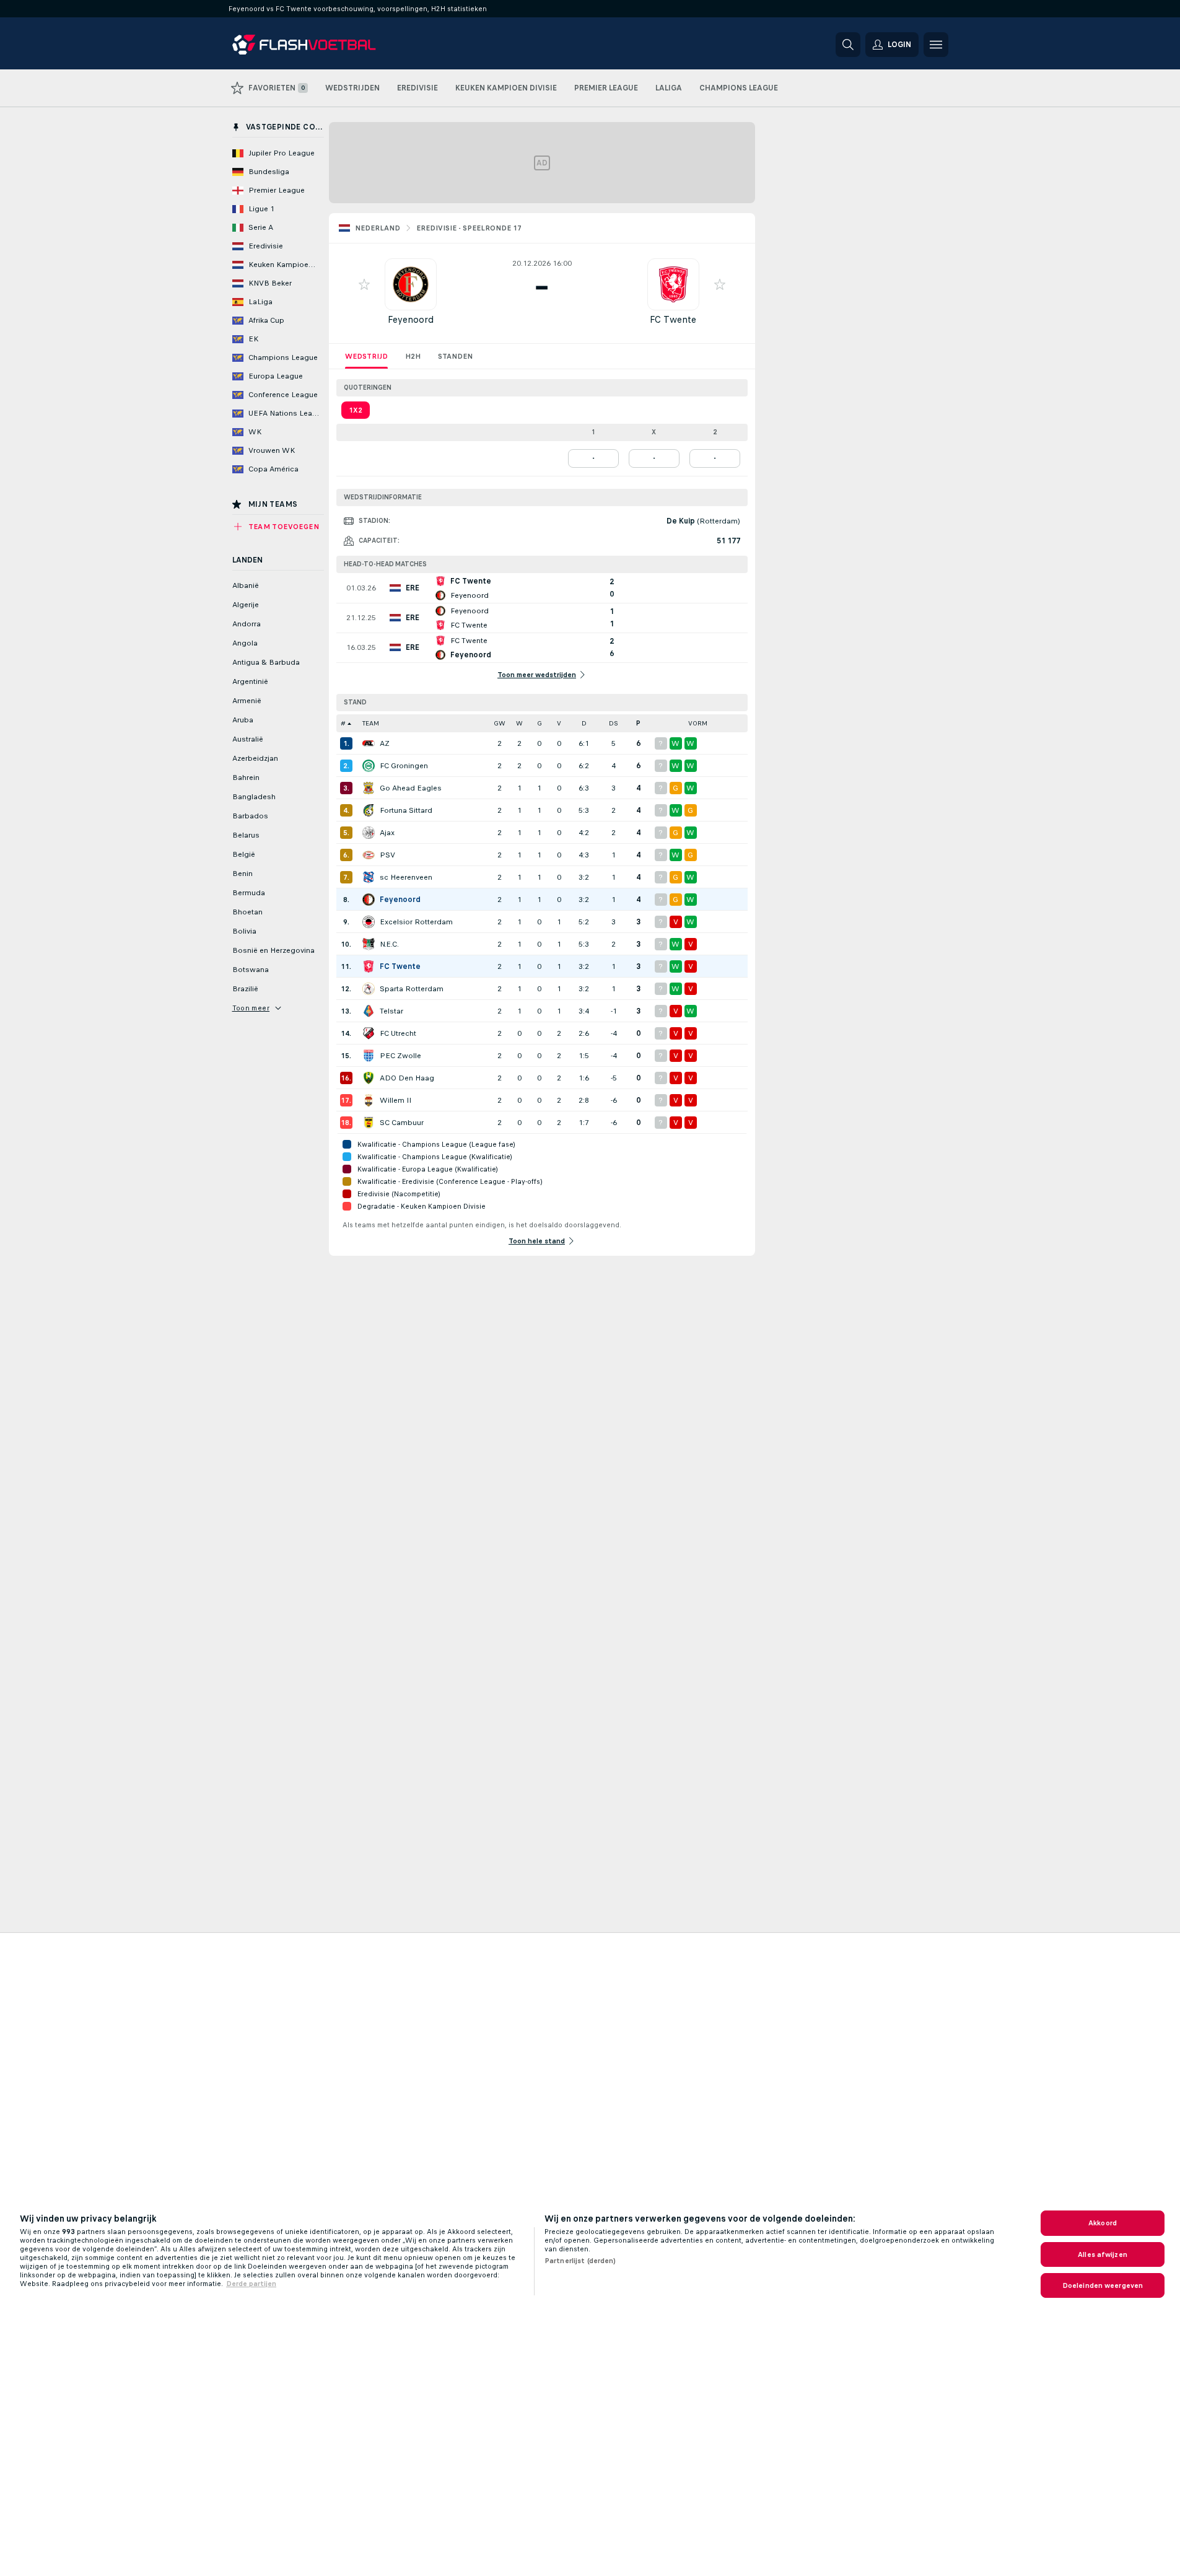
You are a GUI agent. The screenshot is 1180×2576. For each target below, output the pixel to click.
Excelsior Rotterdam (416, 922)
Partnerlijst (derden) (580, 2261)
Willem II (396, 1100)
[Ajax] (369, 833)
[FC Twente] (369, 966)
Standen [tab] (455, 356)
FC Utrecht (398, 1033)
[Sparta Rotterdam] (369, 989)
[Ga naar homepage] (317, 45)
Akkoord (1103, 2223)
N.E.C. (389, 944)
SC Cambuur (402, 1123)
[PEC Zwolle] (369, 1056)
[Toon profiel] (411, 284)
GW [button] (500, 723)
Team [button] (371, 723)
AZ (385, 743)
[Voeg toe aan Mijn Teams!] (364, 284)
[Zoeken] (848, 45)
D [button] (584, 723)
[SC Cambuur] (369, 1123)
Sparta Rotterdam (412, 989)
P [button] (638, 723)
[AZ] (369, 743)
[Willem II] (369, 1100)
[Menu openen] (936, 45)
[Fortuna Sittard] (369, 810)
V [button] (559, 723)
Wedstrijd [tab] (366, 356)
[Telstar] (369, 1011)
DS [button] (614, 723)
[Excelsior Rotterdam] (369, 922)
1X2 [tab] (356, 410)
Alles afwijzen (1103, 2254)
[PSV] (369, 855)
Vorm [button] (698, 723)
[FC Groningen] (369, 766)
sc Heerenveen (406, 877)
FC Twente (673, 319)
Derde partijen (251, 2284)
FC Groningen (404, 766)
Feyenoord (411, 319)
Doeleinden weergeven (1103, 2285)
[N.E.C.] (369, 944)
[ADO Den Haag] (369, 1078)
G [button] (540, 723)
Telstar (391, 1011)
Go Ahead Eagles (411, 788)
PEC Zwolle (400, 1056)
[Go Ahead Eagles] (369, 788)
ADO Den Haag (407, 1078)
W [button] (519, 723)
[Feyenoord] (369, 900)
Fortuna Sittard (406, 810)
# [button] (343, 723)
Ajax (387, 833)
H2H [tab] (413, 356)
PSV (387, 855)
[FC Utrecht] (369, 1033)
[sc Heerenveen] (369, 877)
